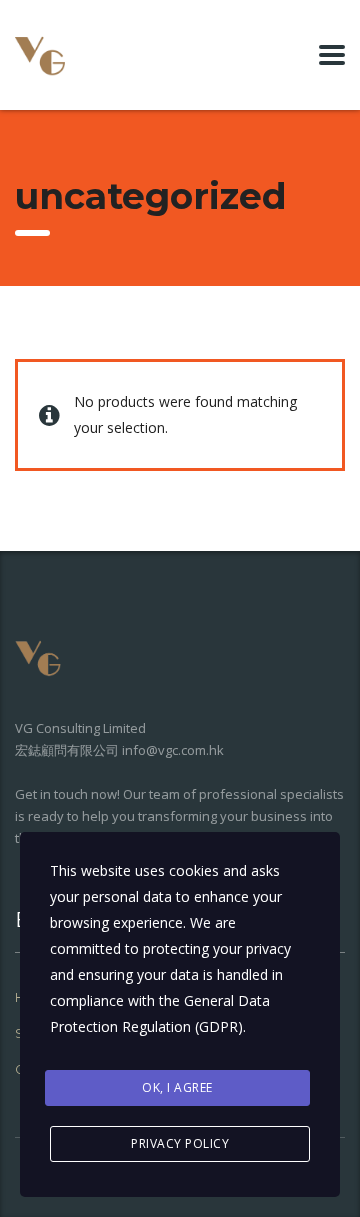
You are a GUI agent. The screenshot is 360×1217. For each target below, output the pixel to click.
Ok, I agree (177, 1087)
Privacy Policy (180, 1143)
